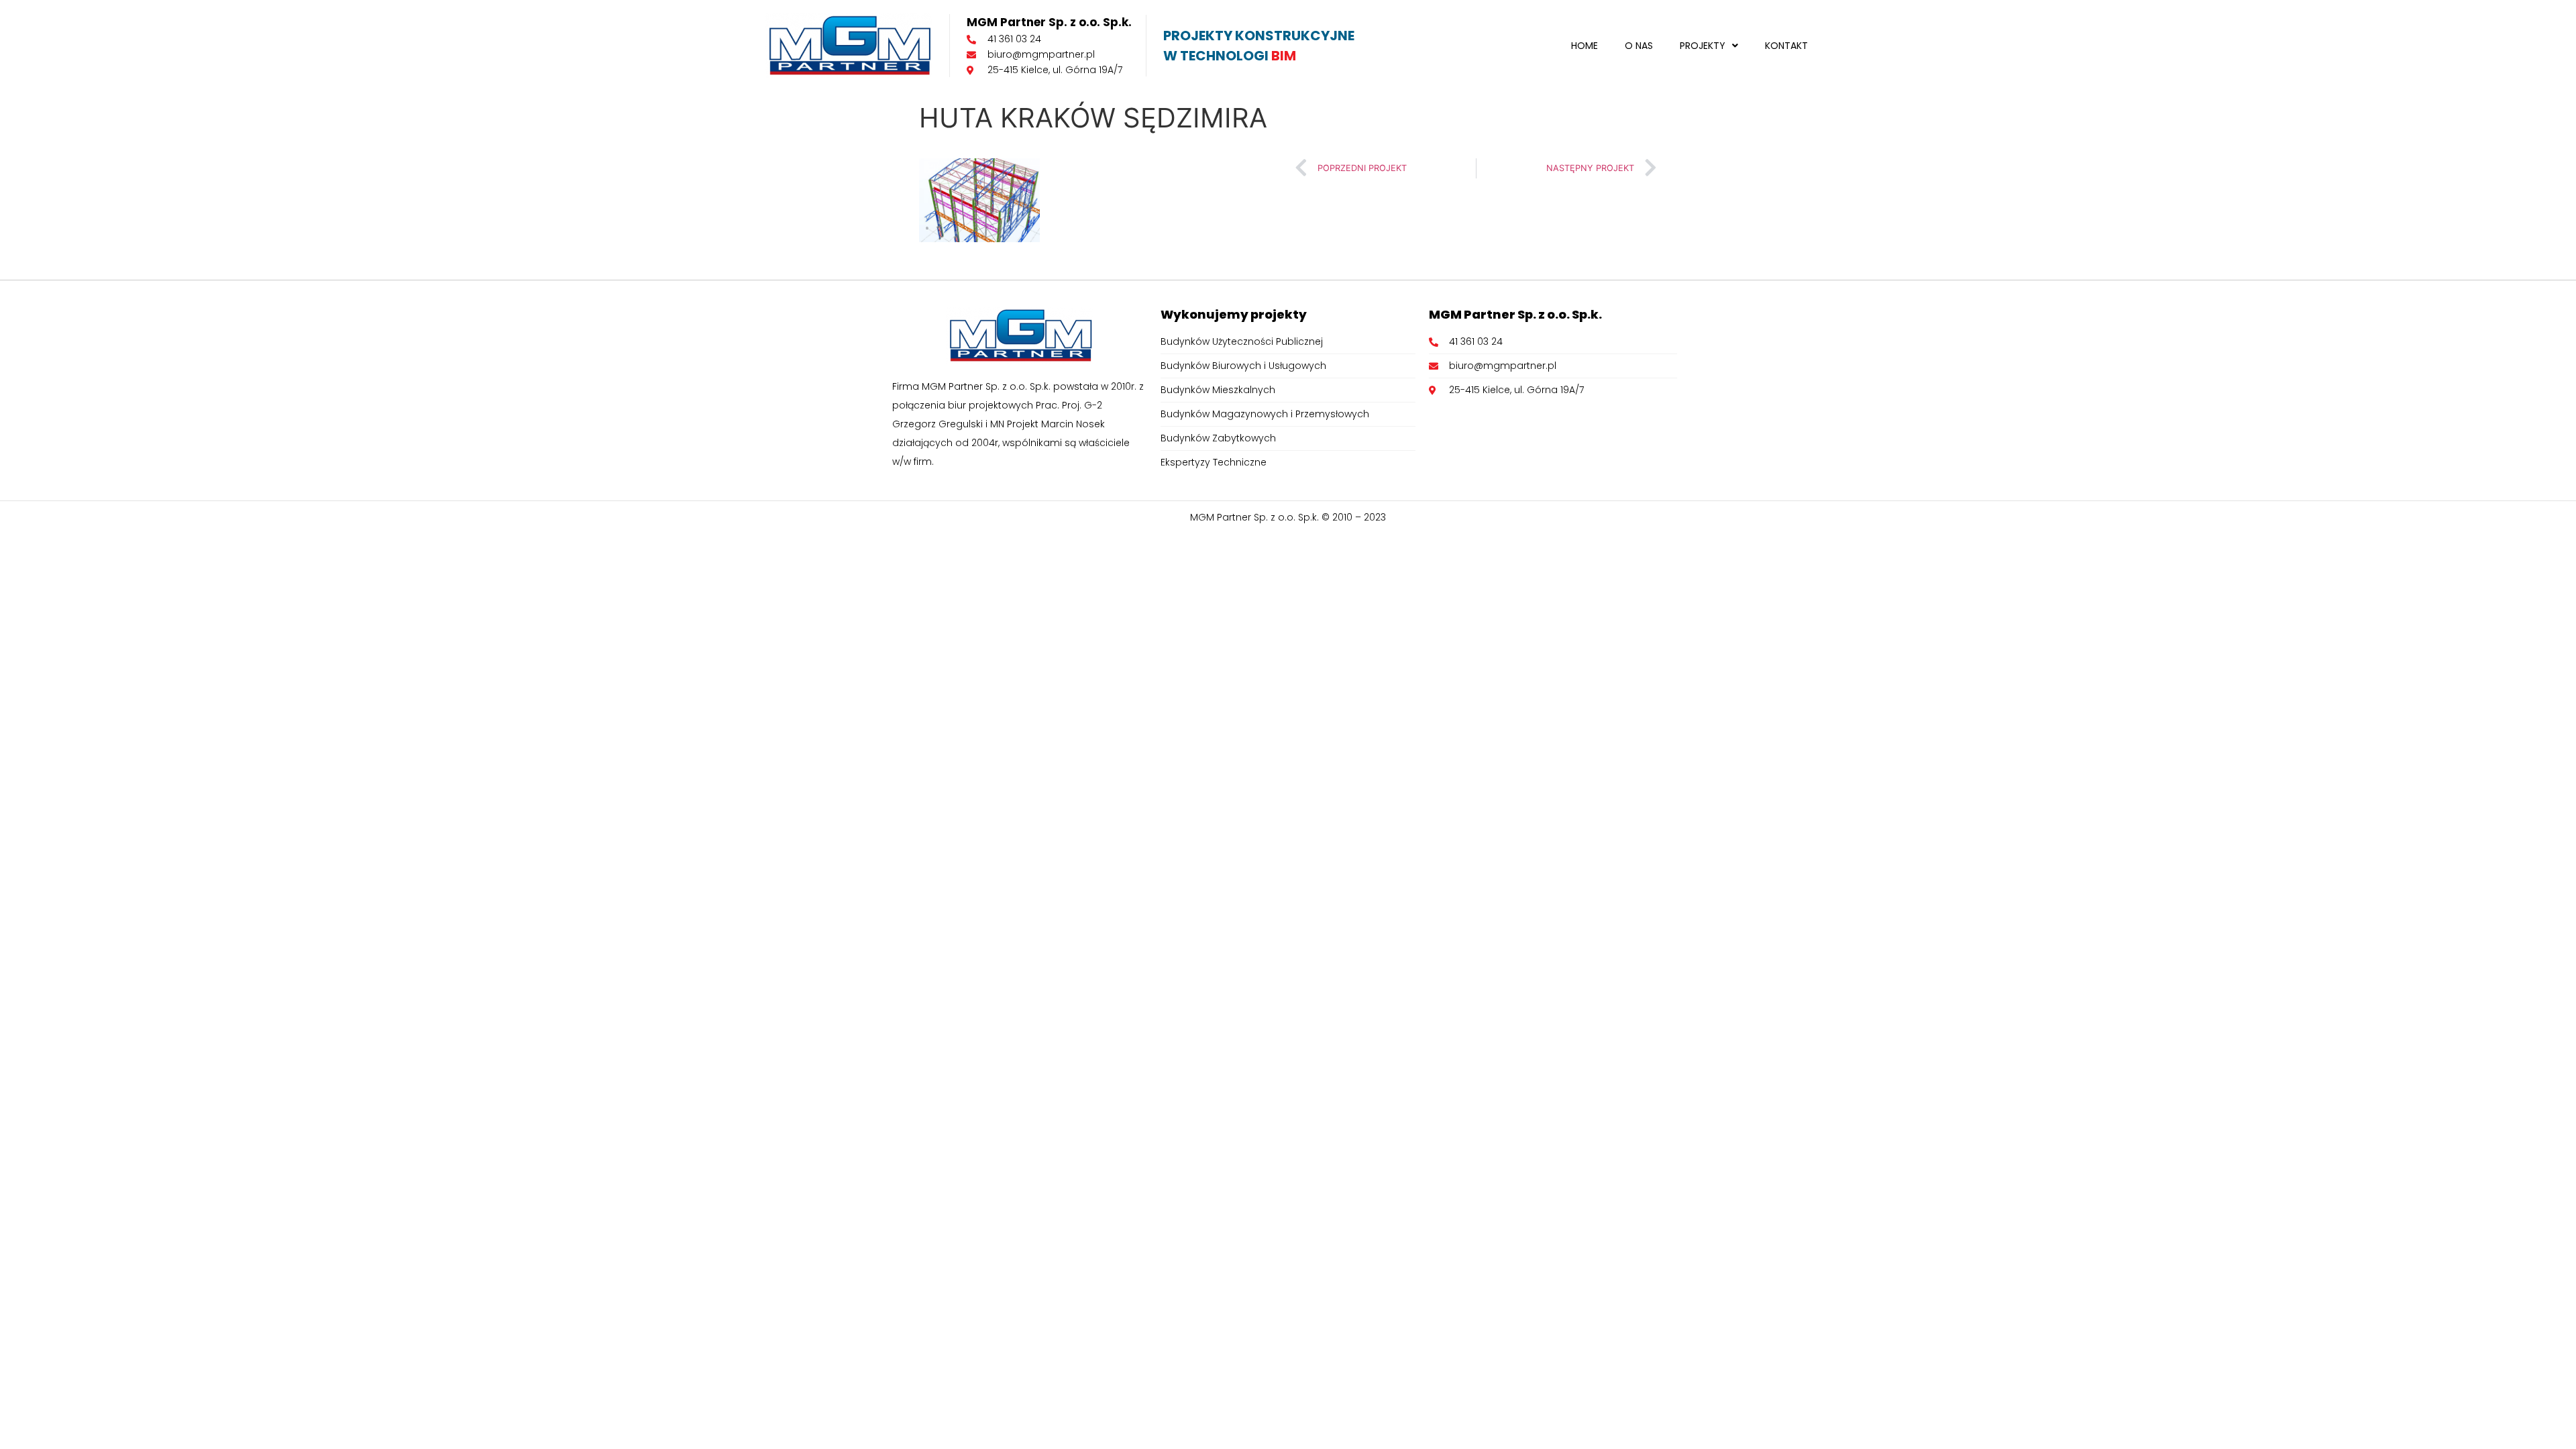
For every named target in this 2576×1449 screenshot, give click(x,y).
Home (1585, 46)
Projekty (1703, 46)
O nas (1639, 46)
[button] (1709, 46)
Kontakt (1786, 46)
